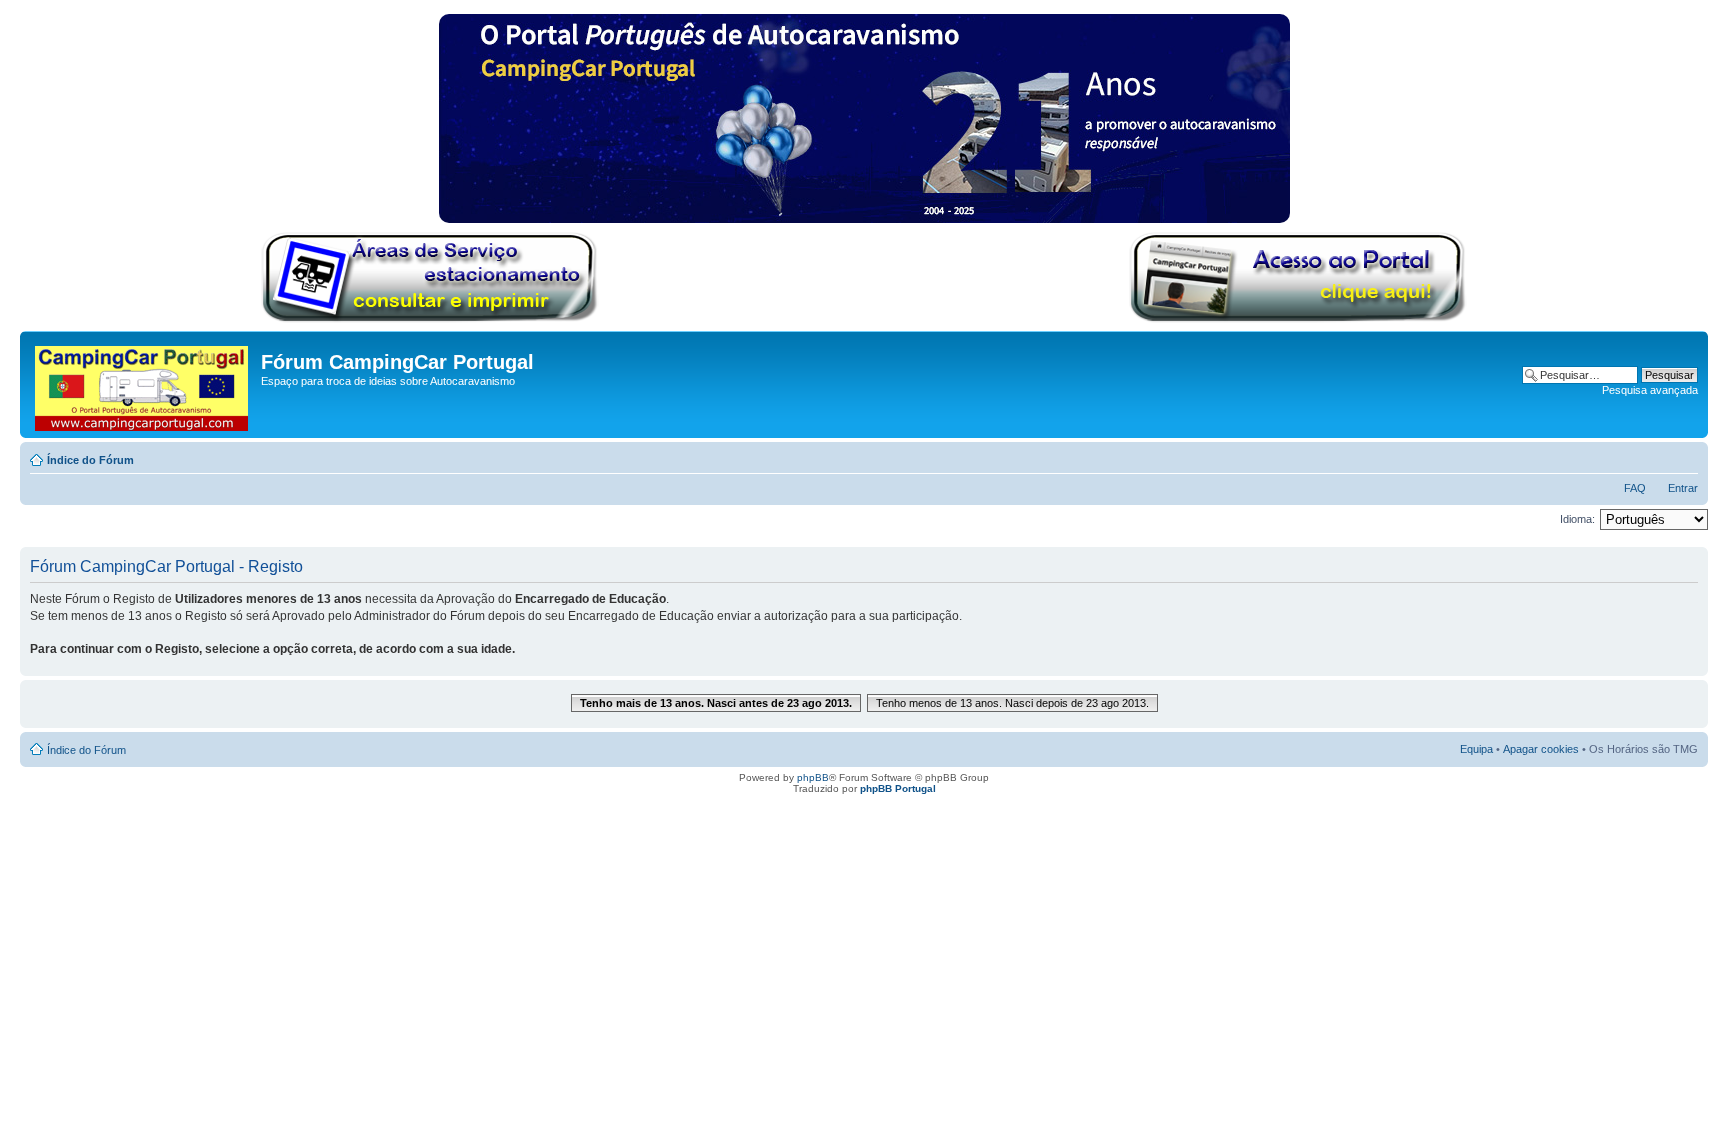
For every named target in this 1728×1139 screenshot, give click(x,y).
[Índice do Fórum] (143, 384)
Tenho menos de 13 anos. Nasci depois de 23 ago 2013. (1012, 703)
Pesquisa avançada (1650, 390)
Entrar (1683, 488)
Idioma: (1577, 519)
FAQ (1635, 488)
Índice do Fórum (90, 460)
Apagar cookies (1541, 749)
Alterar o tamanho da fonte (1683, 456)
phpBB (813, 777)
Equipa (1476, 749)
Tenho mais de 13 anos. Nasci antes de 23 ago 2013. (716, 703)
